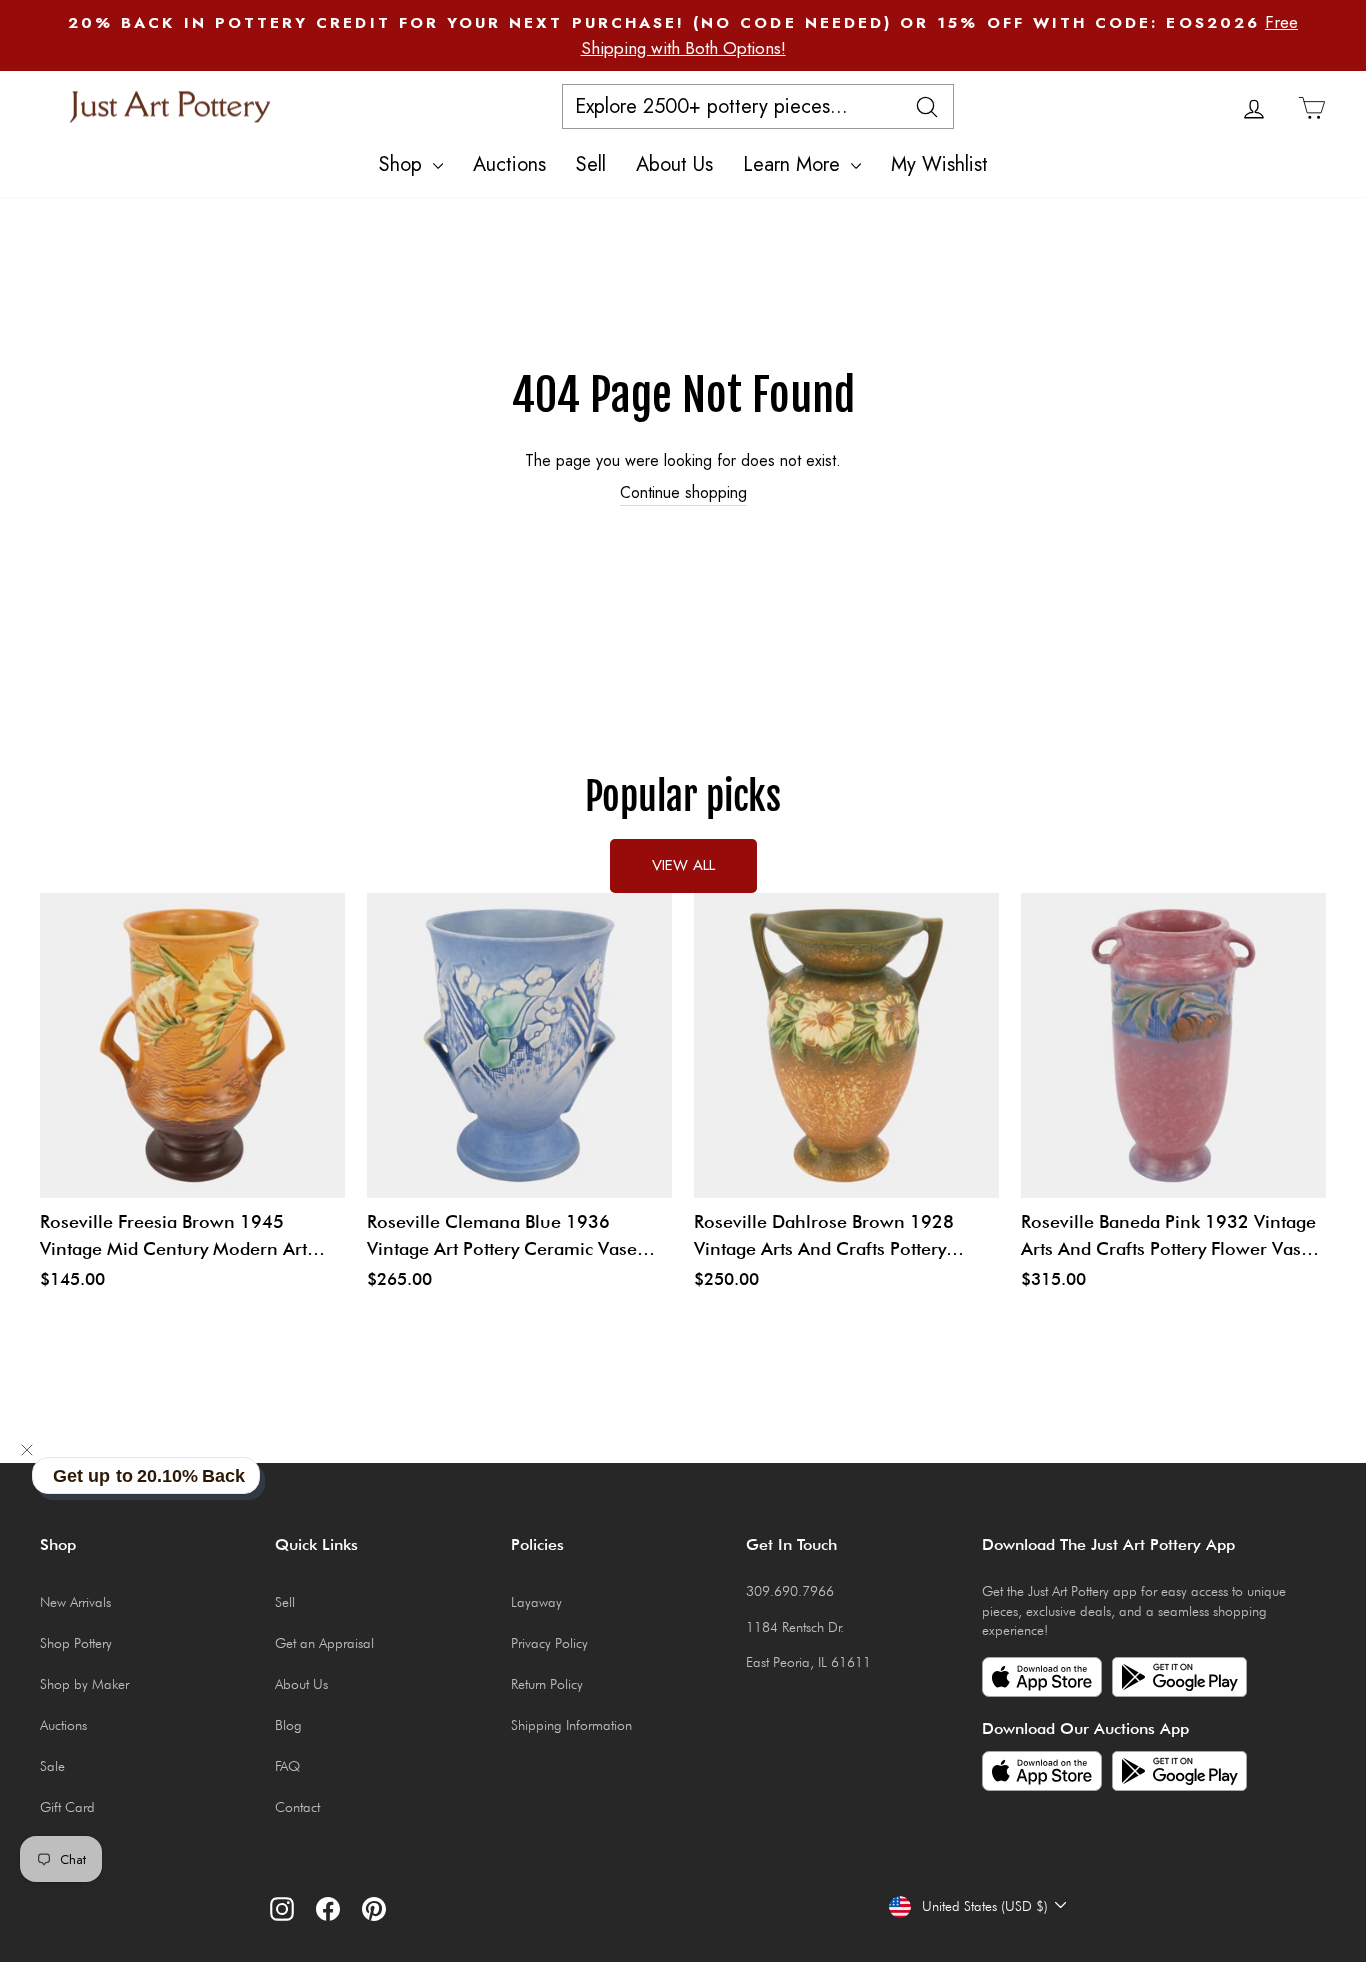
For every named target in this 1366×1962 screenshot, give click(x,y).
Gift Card (67, 1807)
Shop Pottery (76, 1643)
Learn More (794, 164)
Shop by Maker (84, 1684)
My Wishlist (939, 164)
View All (683, 865)
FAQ (287, 1766)
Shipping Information (571, 1725)
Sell (591, 164)
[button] (27, 1450)
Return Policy (547, 1684)
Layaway (536, 1602)
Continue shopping (683, 493)
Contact (297, 1807)
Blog (288, 1725)
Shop (403, 164)
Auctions (509, 164)
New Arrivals (75, 1602)
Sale (52, 1766)
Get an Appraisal (324, 1643)
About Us (674, 164)
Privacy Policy (549, 1643)
